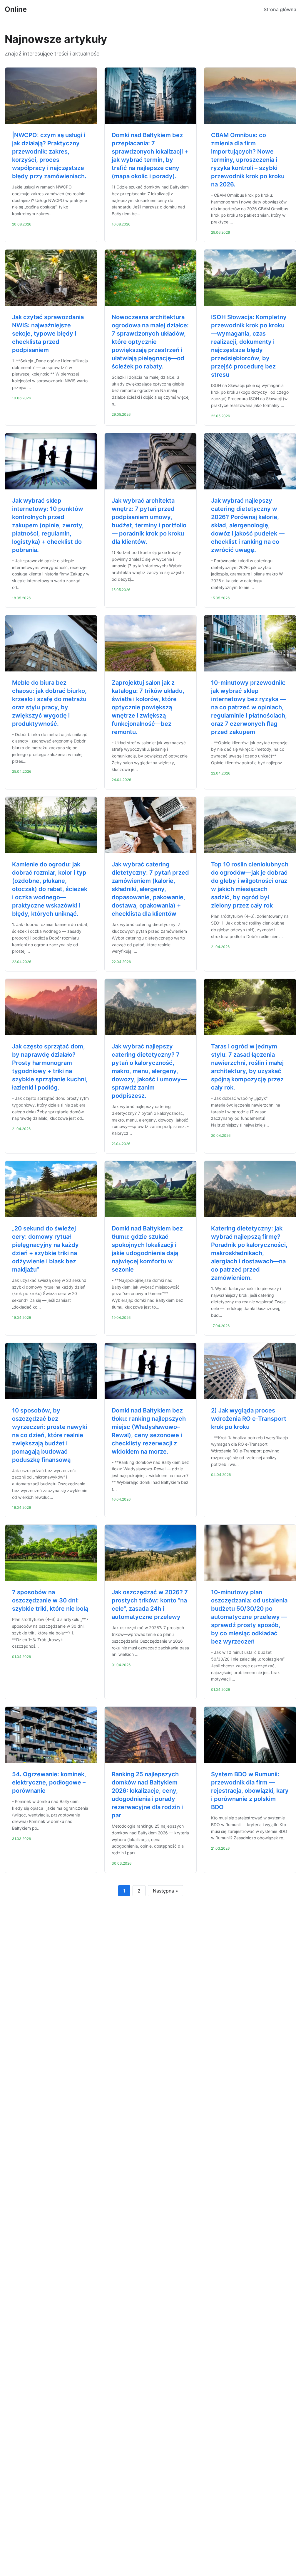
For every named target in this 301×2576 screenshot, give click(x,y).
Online (16, 9)
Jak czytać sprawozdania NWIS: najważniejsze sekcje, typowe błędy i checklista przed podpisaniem (48, 334)
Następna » (165, 1891)
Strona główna (280, 9)
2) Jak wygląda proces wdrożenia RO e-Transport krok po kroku (249, 1419)
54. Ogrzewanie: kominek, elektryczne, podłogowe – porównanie (49, 1782)
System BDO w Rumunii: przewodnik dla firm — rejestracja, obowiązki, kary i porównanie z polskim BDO (250, 1791)
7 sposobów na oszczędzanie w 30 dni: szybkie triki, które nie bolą (50, 1600)
